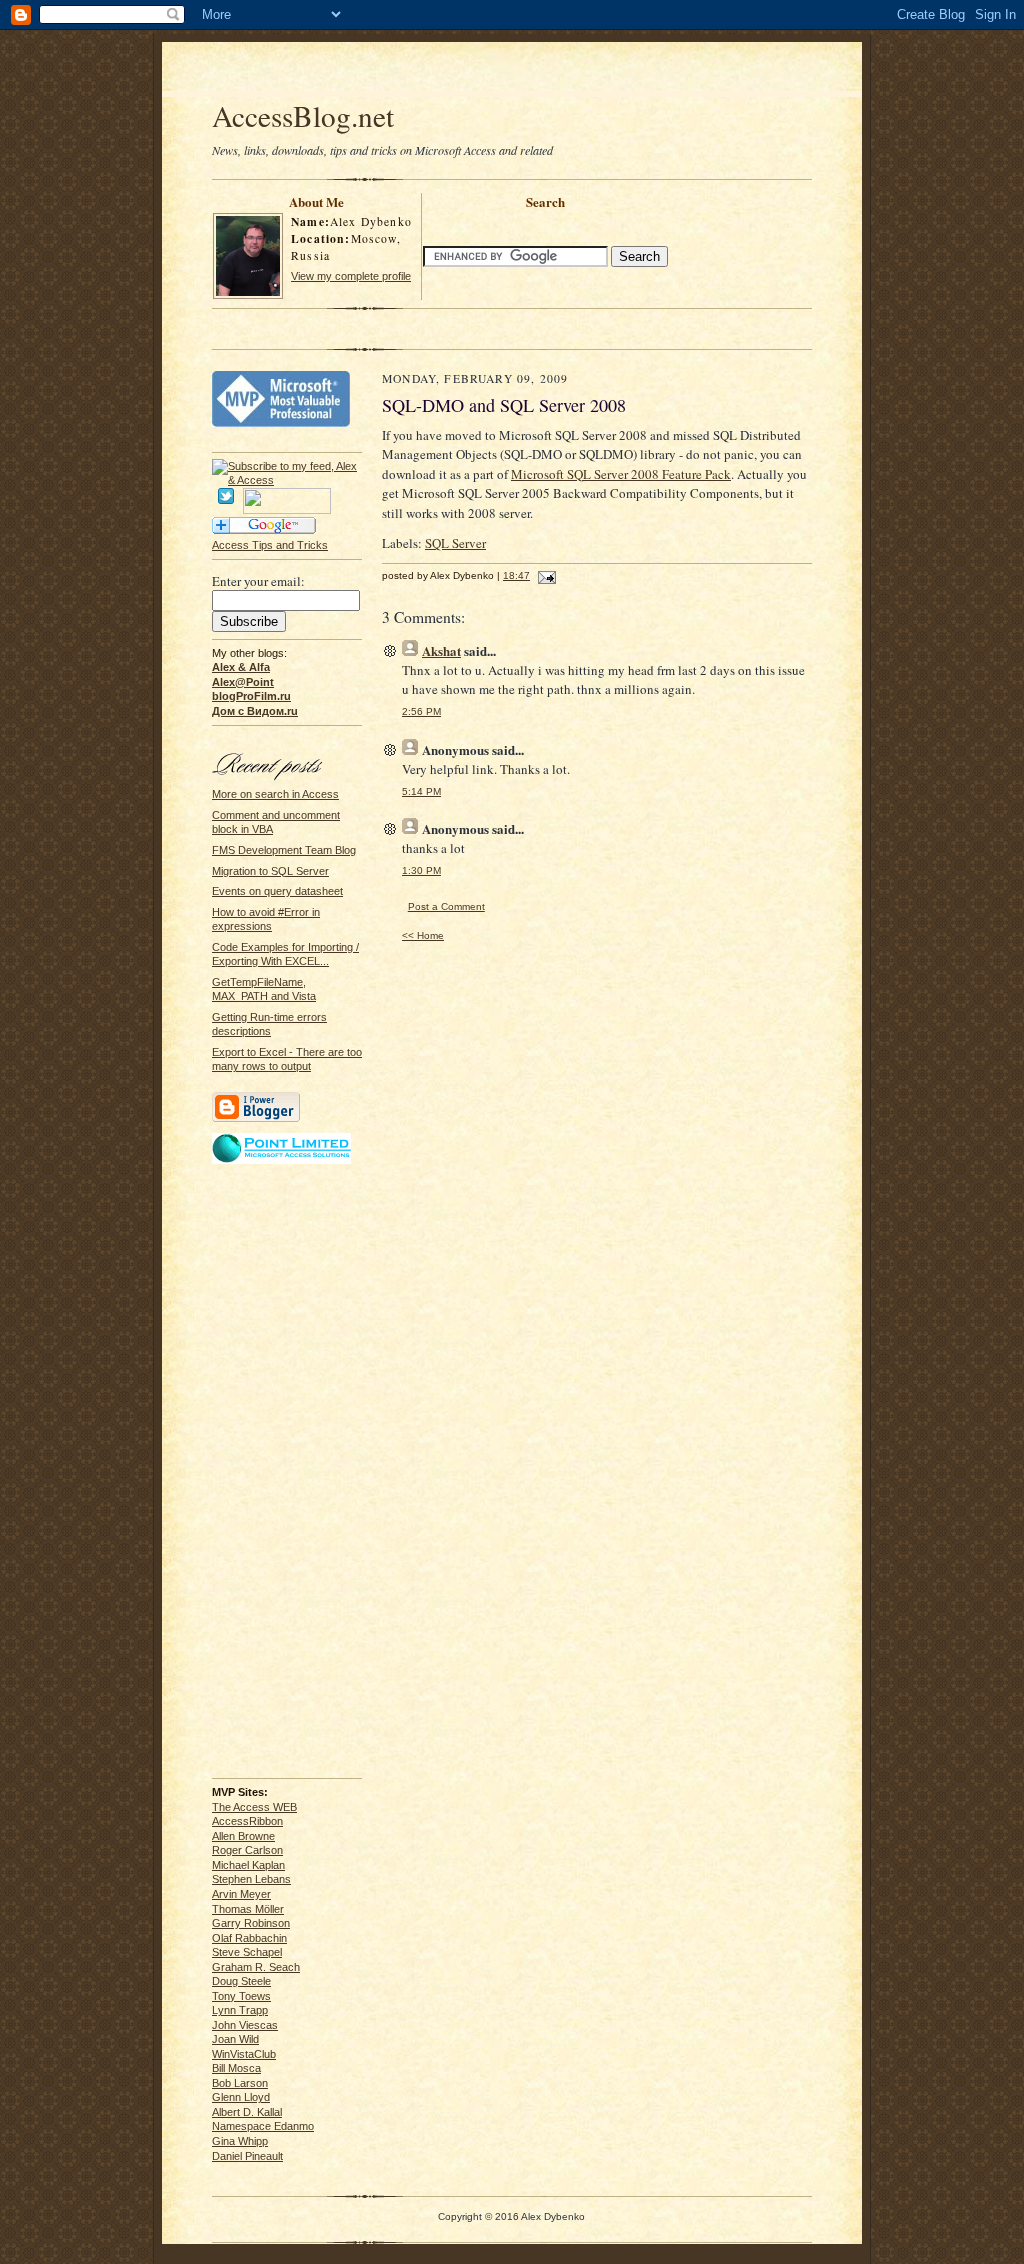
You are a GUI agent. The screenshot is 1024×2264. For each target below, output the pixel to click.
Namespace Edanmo (263, 2126)
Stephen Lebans (251, 1879)
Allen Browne (243, 1836)
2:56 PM (421, 711)
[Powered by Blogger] (256, 1119)
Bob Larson (240, 2083)
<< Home (423, 935)
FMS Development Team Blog (284, 850)
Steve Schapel (247, 1952)
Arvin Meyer (241, 1894)
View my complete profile (351, 276)
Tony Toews (241, 1996)
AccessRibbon (247, 1821)
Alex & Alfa (241, 667)
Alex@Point (243, 682)
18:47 (516, 575)
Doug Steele (241, 1981)
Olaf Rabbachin (249, 1938)
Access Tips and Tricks (270, 545)
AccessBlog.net (303, 115)
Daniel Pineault (247, 2156)
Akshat (441, 650)
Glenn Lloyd (241, 2097)
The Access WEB (254, 1807)
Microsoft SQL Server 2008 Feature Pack (621, 474)
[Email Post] (544, 575)
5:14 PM (421, 791)
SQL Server (455, 543)
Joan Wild (235, 2039)
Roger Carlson (247, 1850)
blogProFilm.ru (251, 696)
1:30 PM (421, 870)
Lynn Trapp (240, 2010)
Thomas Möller (248, 1909)
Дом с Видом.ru (255, 711)
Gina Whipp (240, 2141)
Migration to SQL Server (270, 871)
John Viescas (245, 2025)
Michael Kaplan (248, 1865)
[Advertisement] (512, 72)
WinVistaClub (244, 2054)
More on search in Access (275, 794)
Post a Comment (446, 906)
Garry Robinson (251, 1923)
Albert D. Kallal (247, 2112)
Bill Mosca (236, 2068)
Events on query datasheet (277, 891)
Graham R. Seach (256, 1967)
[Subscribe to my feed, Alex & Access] (287, 466)
